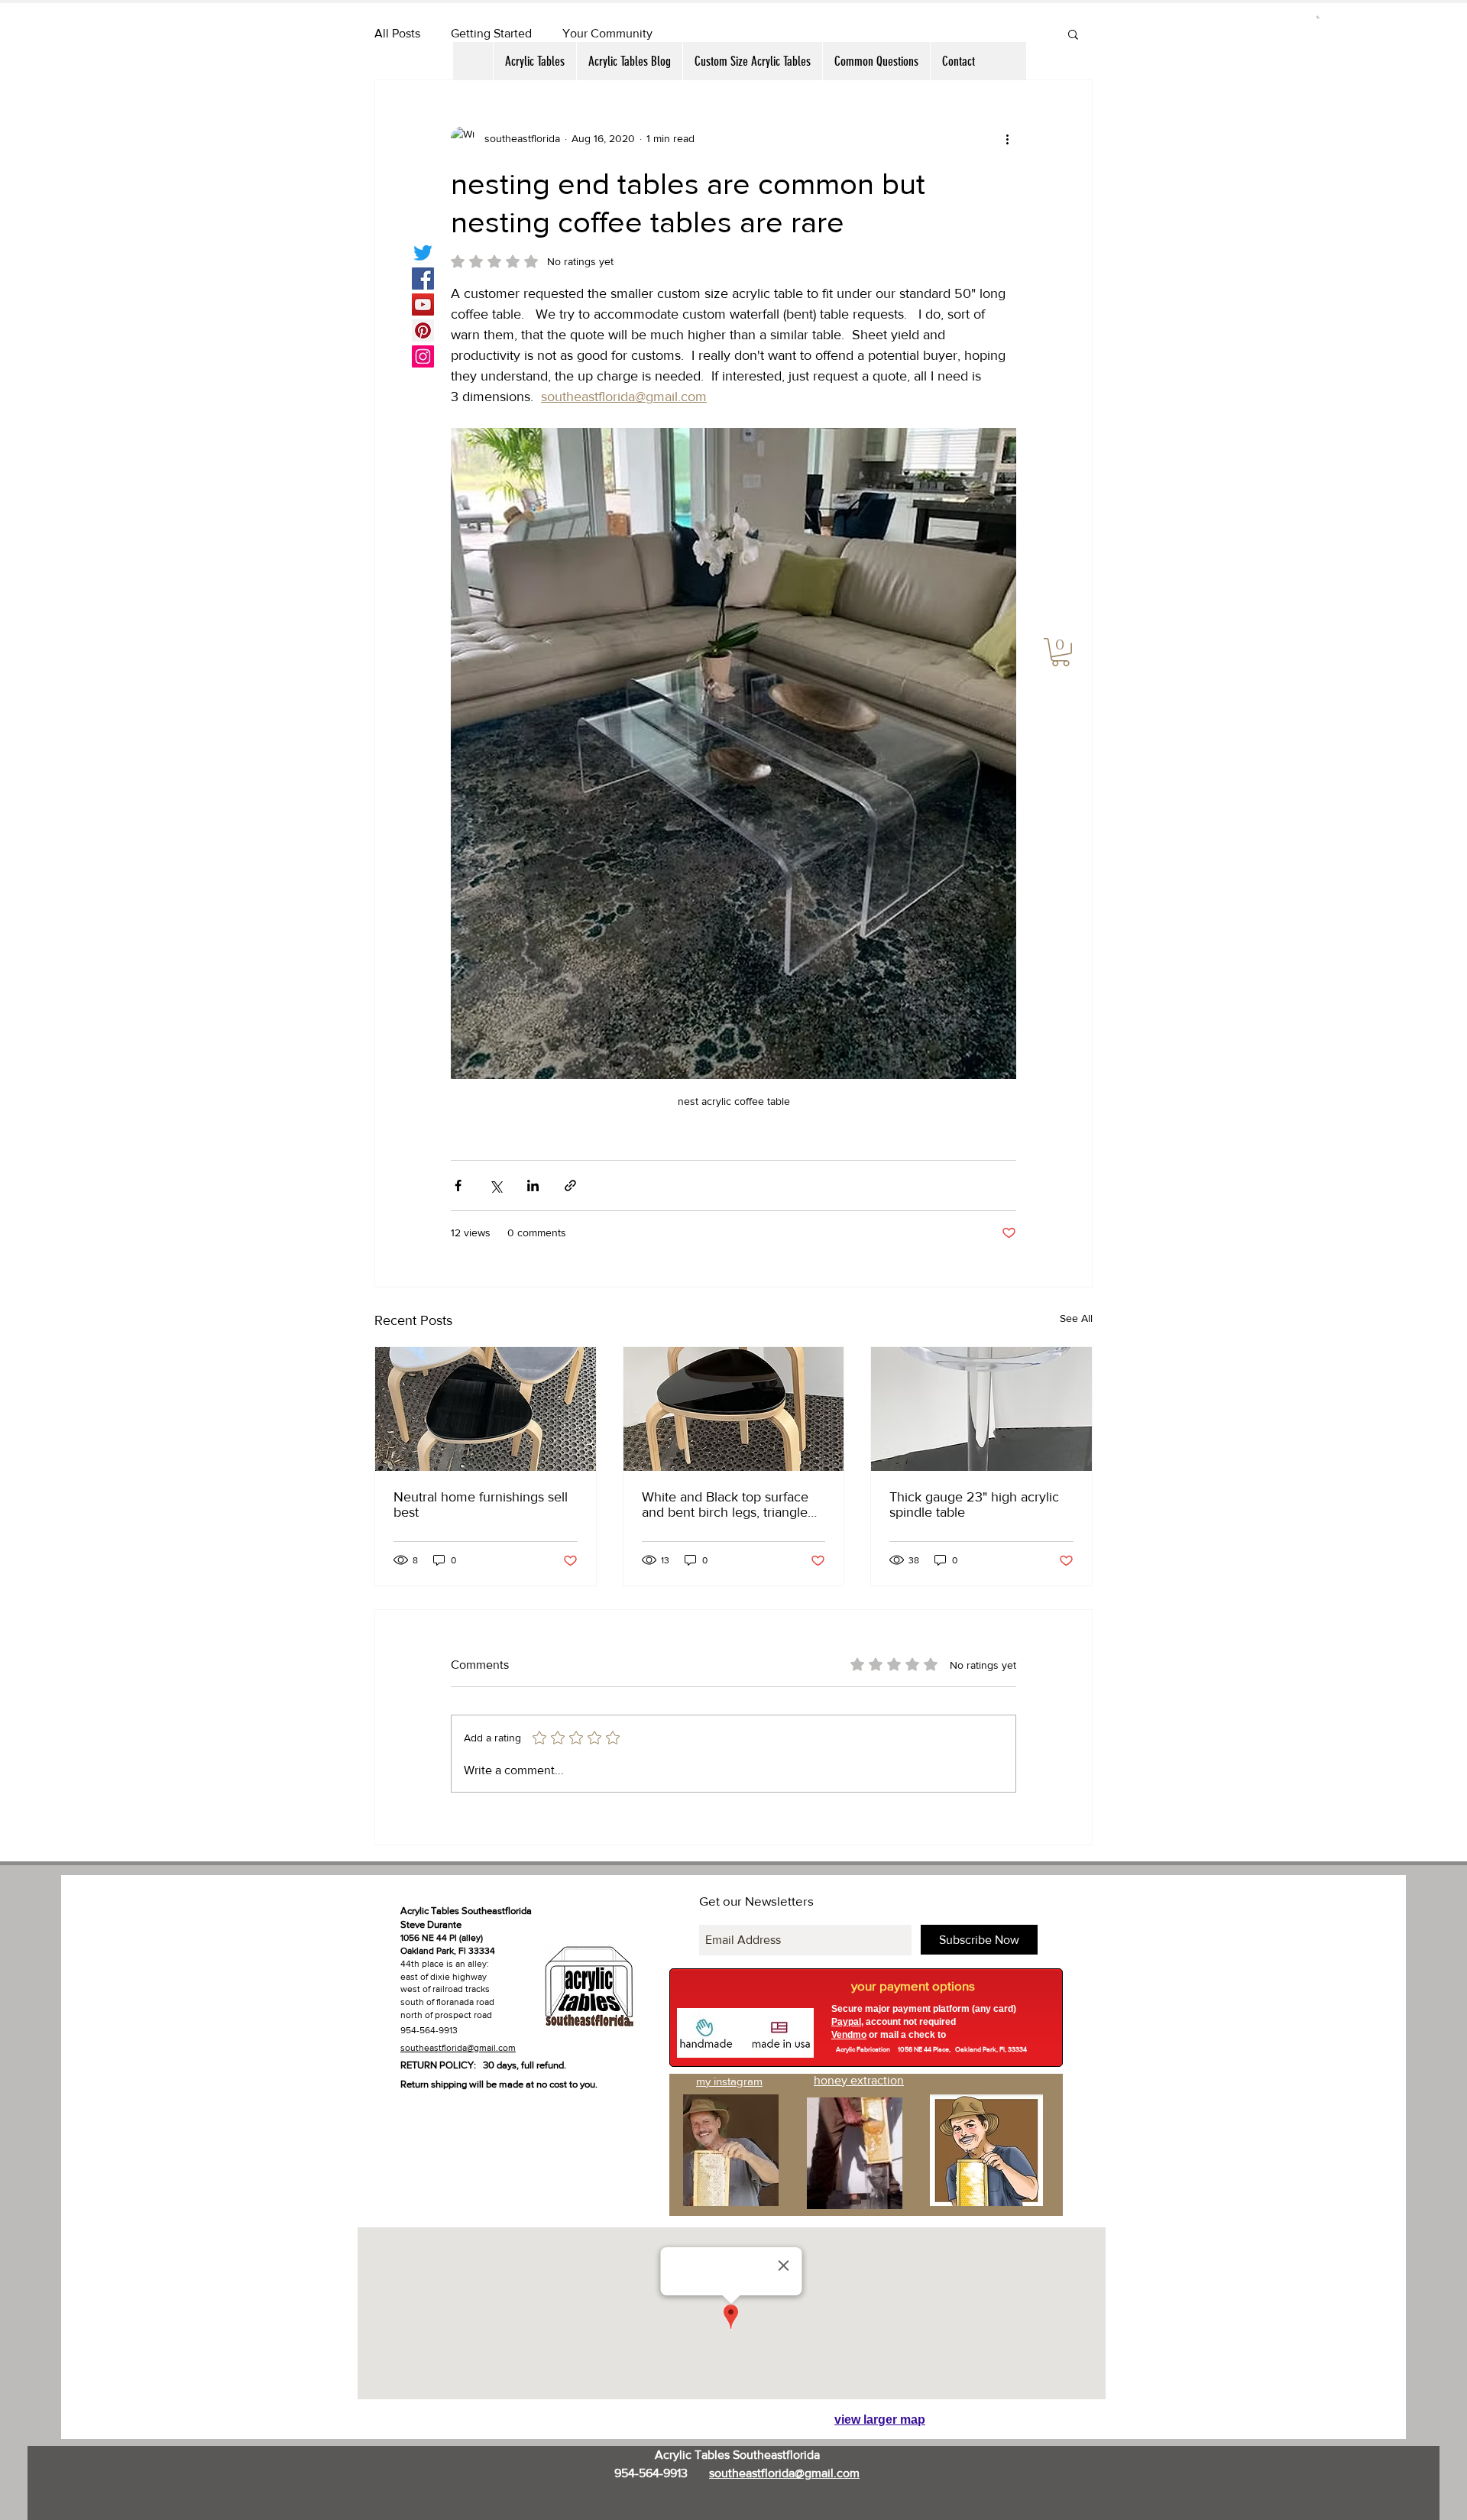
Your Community (607, 33)
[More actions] (1007, 138)
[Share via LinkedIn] (533, 1186)
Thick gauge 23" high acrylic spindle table (974, 1505)
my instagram (729, 2081)
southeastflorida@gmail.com (458, 2048)
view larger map (880, 2420)
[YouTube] (423, 304)
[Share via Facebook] (458, 1186)
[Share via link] (570, 1186)
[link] (1061, 652)
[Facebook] (423, 279)
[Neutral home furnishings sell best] (486, 1409)
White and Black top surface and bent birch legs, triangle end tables (725, 1505)
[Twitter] (423, 253)
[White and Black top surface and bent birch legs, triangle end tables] (734, 1409)
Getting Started (491, 33)
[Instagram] (423, 356)
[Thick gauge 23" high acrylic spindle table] (981, 1409)
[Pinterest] (423, 330)
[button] (1318, 17)
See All (1076, 1318)
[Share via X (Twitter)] (495, 1186)
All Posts (397, 33)
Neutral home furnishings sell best (481, 1505)
